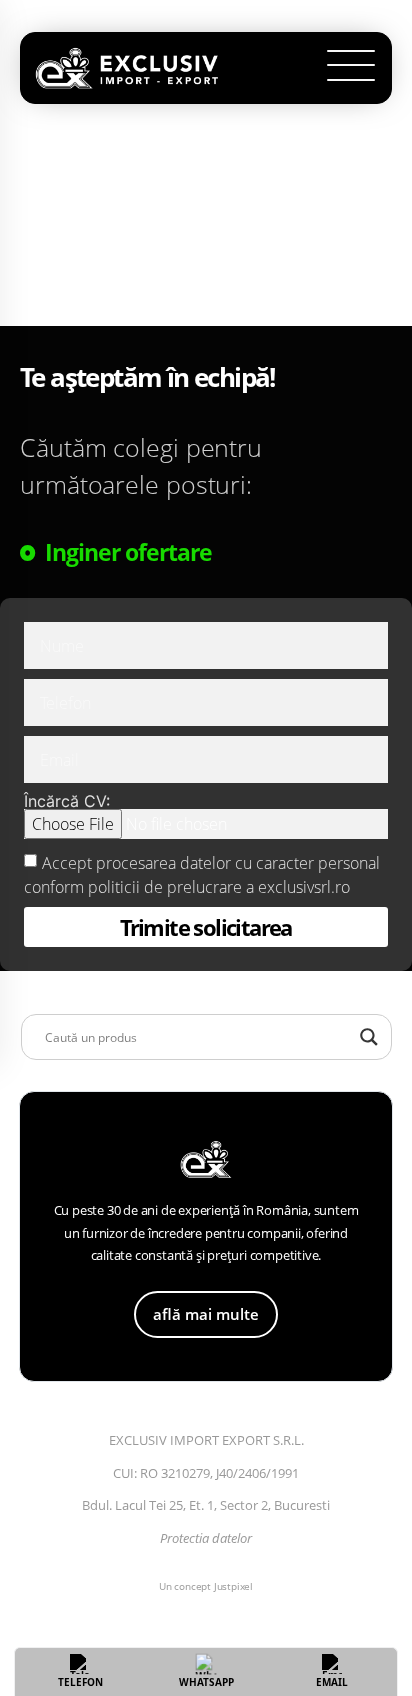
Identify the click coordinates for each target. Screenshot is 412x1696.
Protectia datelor (206, 1538)
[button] (351, 68)
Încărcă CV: (67, 801)
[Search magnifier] (369, 1037)
